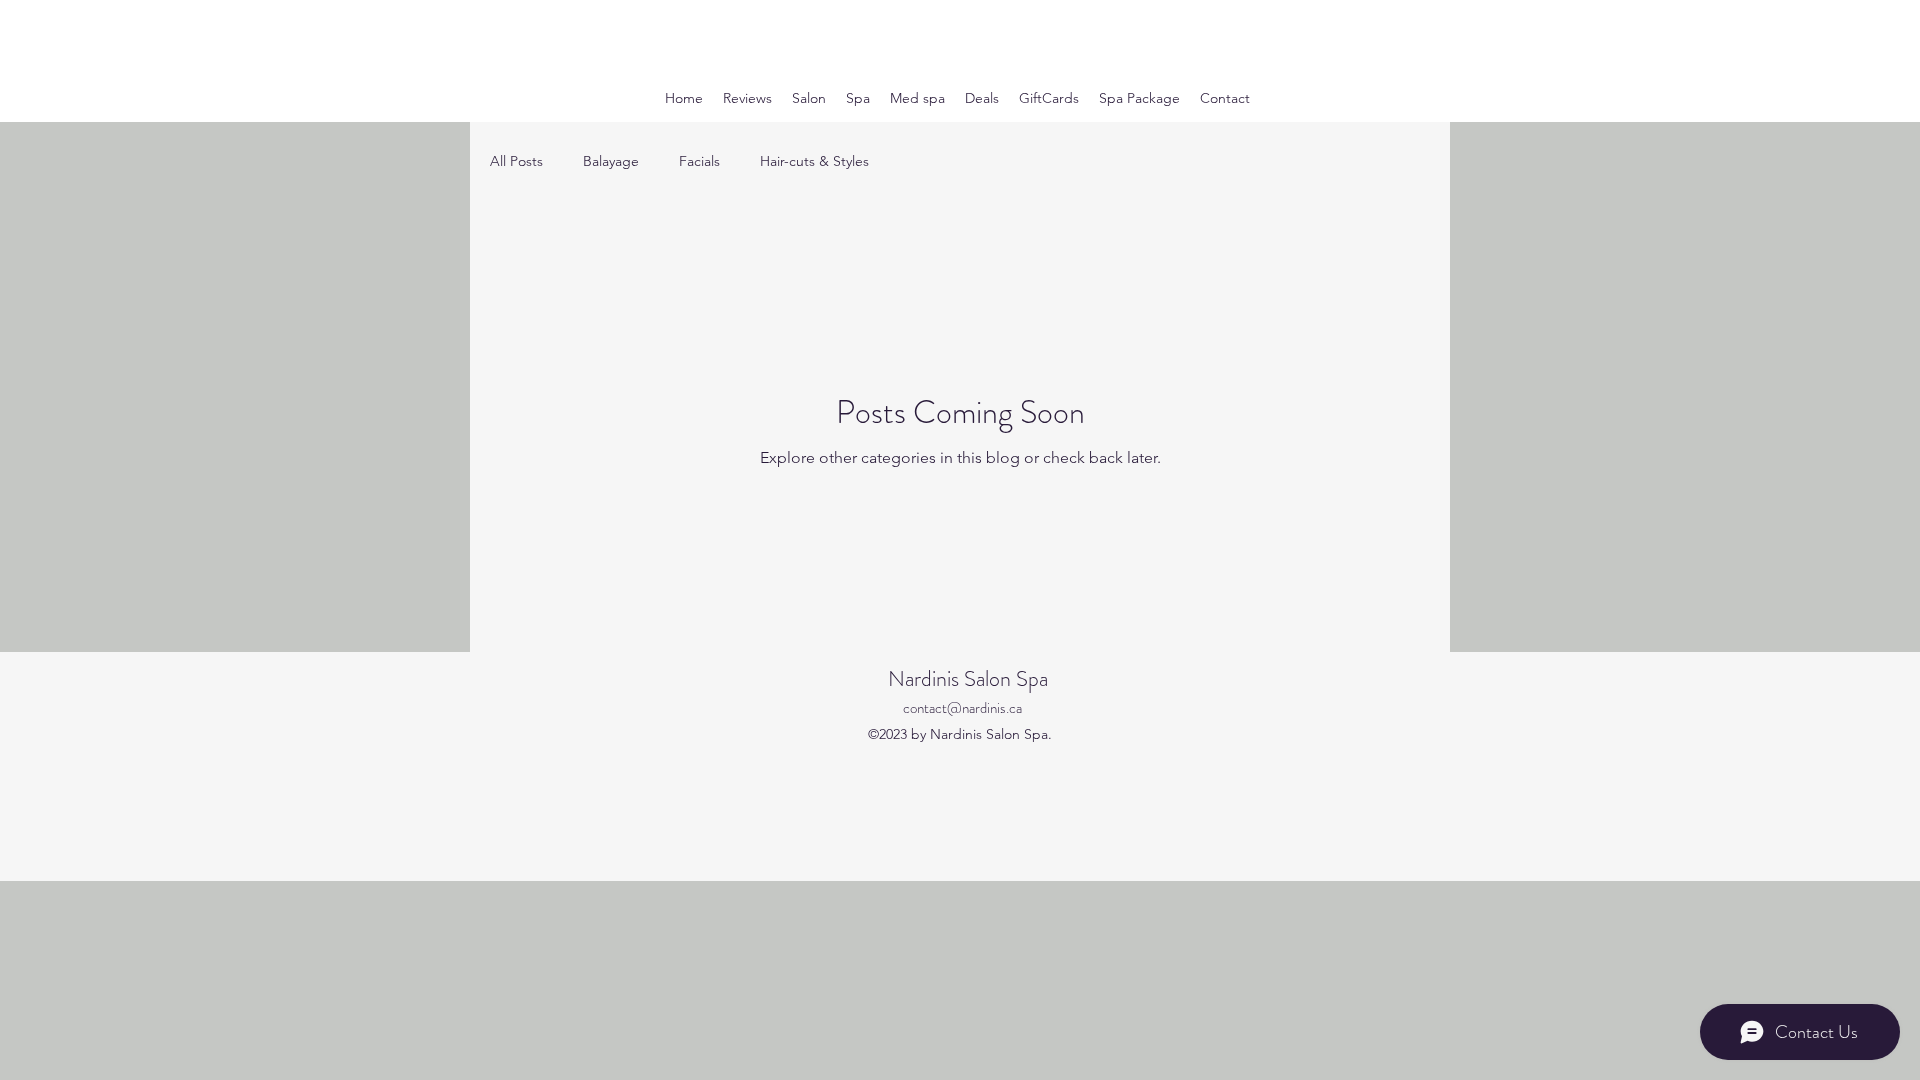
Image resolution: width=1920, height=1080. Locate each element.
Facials (699, 161)
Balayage (611, 161)
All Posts (516, 161)
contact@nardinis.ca (962, 708)
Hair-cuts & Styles (814, 161)
